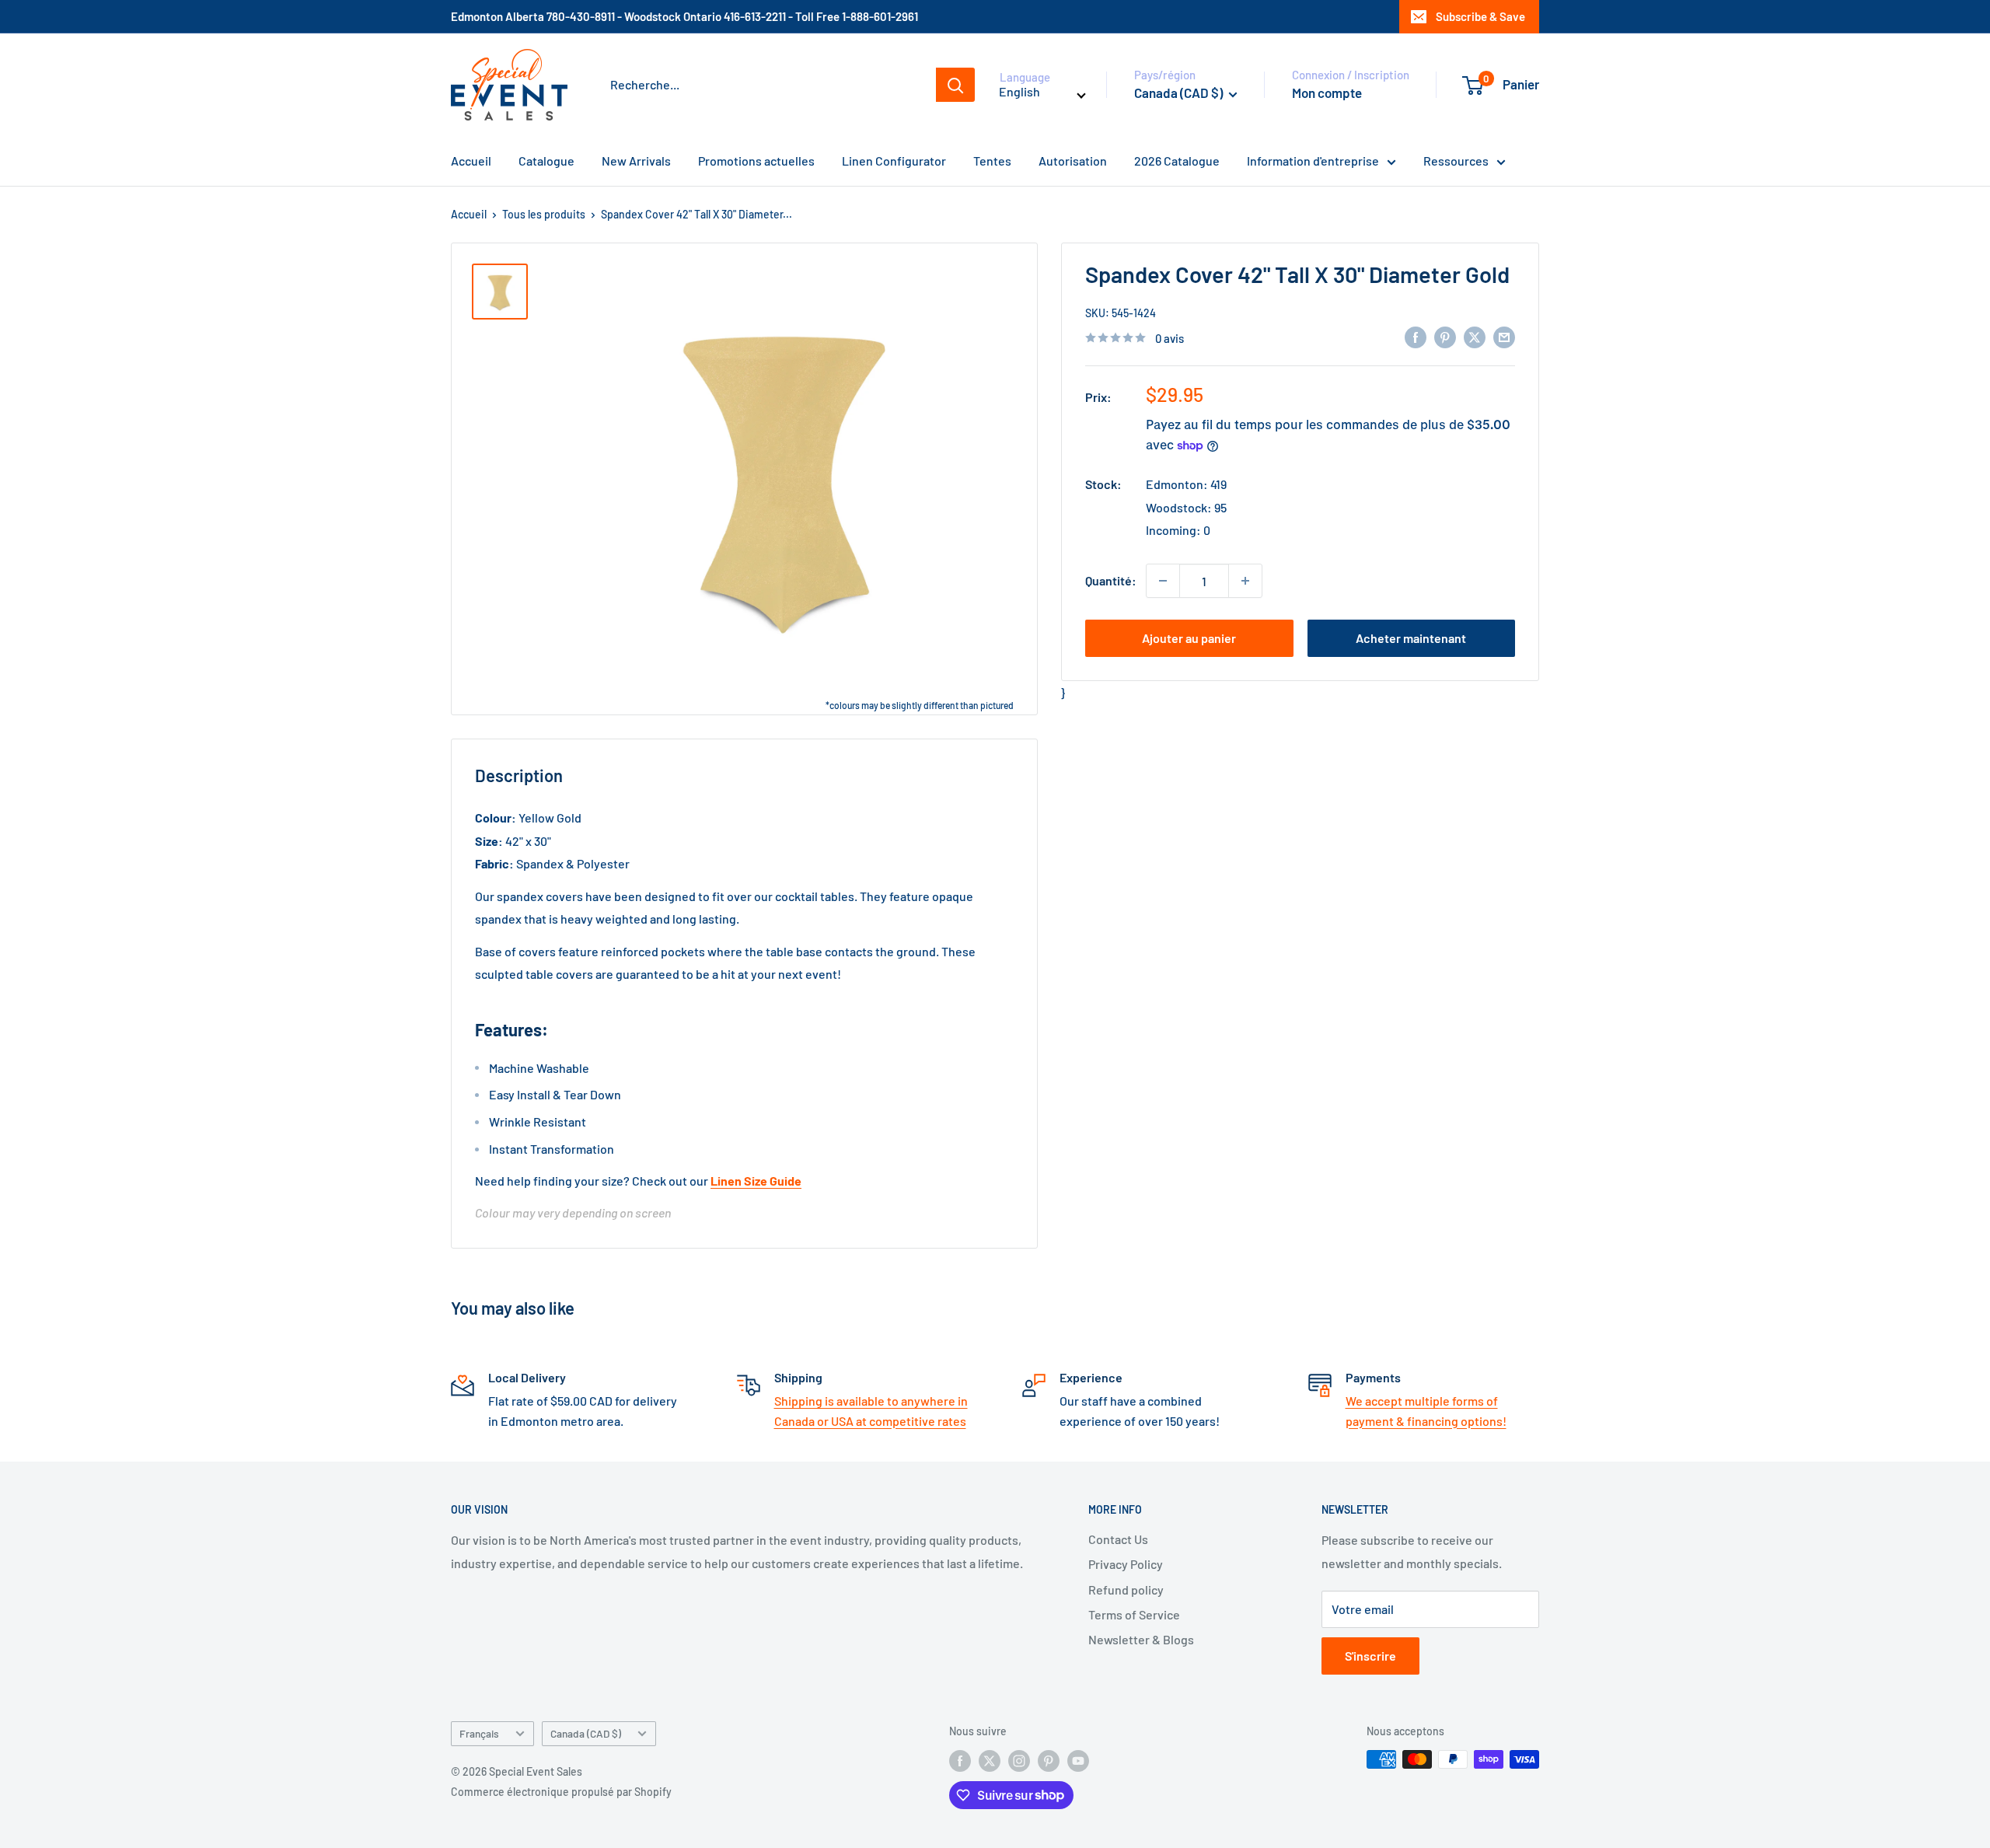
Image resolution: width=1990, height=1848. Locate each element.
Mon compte (1327, 93)
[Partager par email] (1504, 336)
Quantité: (1111, 580)
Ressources (1456, 161)
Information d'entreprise (1313, 161)
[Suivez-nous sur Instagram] (1019, 1761)
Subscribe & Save (1480, 16)
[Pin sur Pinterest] (1445, 336)
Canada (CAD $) (586, 1733)
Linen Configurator (894, 161)
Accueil (471, 161)
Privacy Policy (1126, 1564)
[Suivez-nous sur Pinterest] (1049, 1761)
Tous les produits (544, 214)
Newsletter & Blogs (1141, 1639)
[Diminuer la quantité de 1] (1163, 581)
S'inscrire (1370, 1656)
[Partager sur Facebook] (1416, 336)
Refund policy (1126, 1589)
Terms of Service (1134, 1614)
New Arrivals (636, 161)
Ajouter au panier (1189, 638)
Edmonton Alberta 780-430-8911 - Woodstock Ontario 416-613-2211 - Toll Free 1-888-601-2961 (684, 16)
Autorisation (1073, 161)
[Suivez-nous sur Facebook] (960, 1761)
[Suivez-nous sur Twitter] (990, 1761)
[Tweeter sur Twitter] (1475, 336)
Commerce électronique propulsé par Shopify (561, 1792)
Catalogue (546, 161)
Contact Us (1118, 1539)
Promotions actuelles (756, 161)
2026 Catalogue (1177, 161)
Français (479, 1733)
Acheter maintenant (1411, 638)
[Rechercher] (955, 85)
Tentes (992, 161)
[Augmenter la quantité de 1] (1245, 581)
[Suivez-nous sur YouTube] (1078, 1761)
